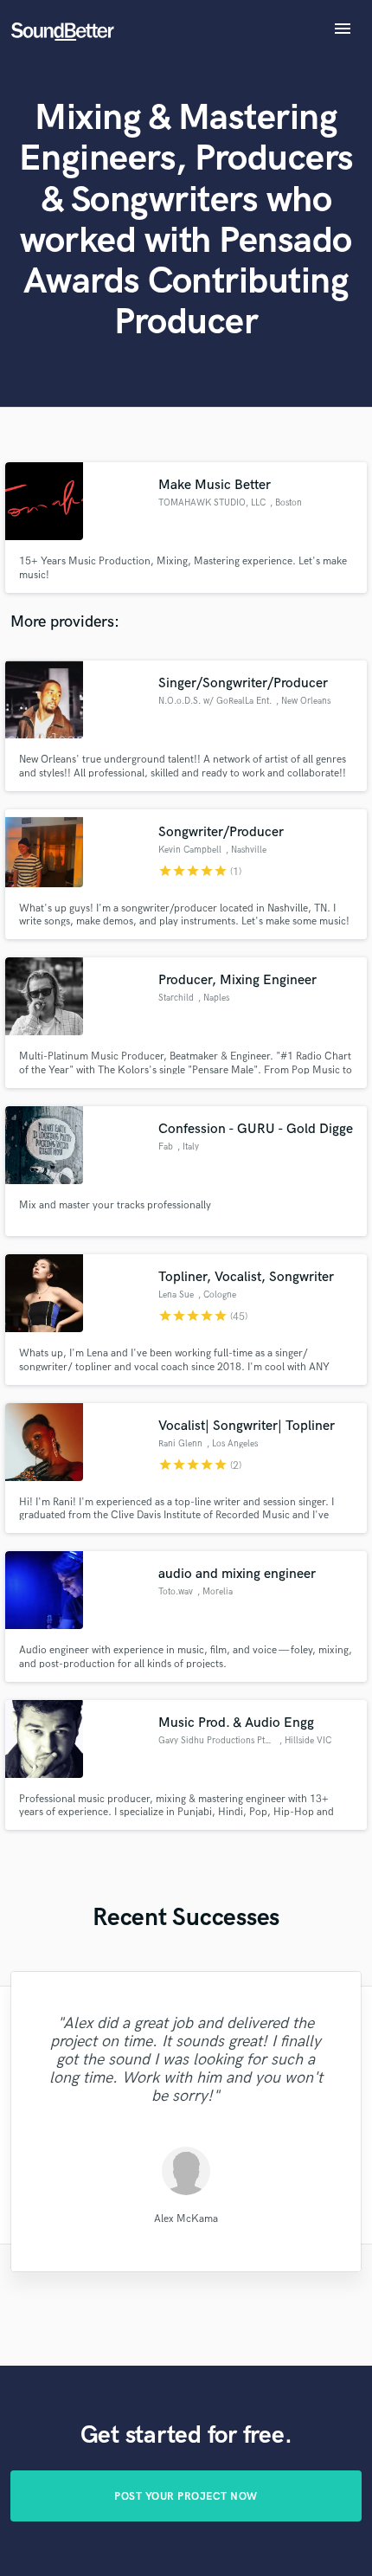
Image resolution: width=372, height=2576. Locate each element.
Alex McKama (186, 2219)
